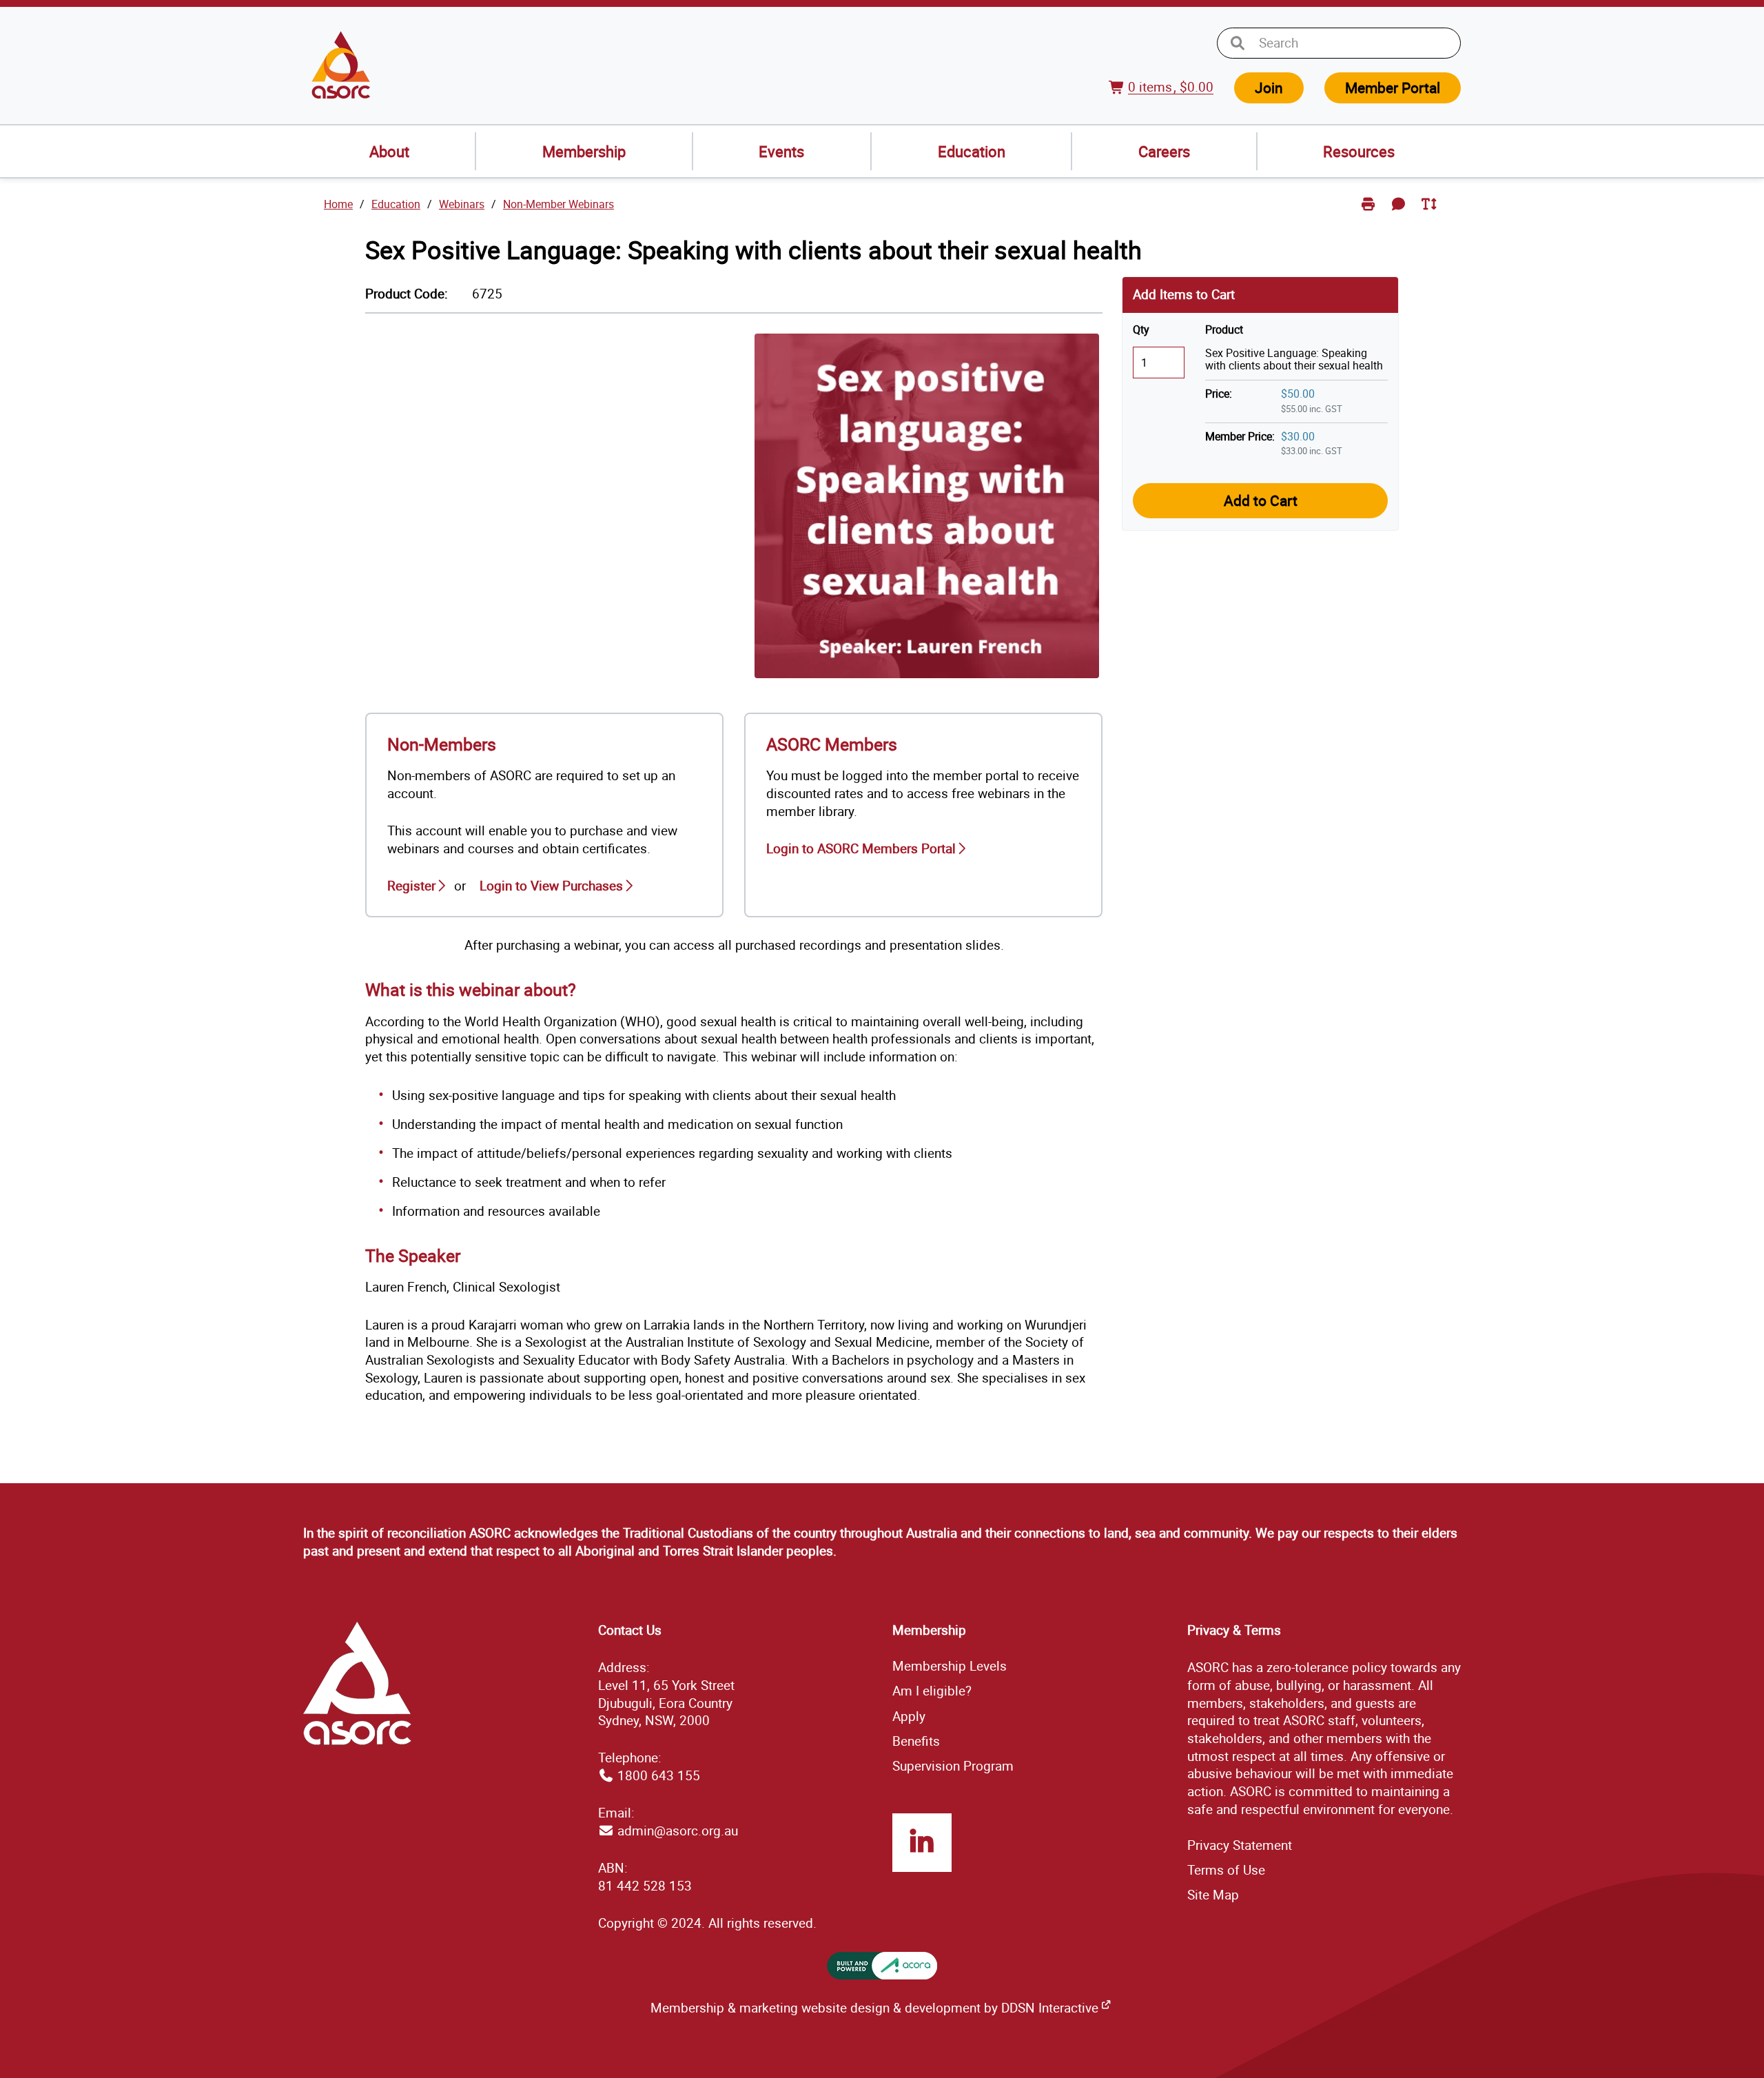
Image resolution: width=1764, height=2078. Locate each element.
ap (1213, 1895)
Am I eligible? (932, 1691)
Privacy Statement (1240, 1845)
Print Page (1370, 215)
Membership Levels (950, 1666)
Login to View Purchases (551, 886)
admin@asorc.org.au (678, 1831)
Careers (1164, 151)
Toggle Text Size (1430, 215)
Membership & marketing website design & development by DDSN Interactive (874, 2008)
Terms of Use (1226, 1870)
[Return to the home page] (341, 65)
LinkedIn (922, 1843)
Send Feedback (1401, 215)
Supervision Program (953, 1766)
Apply (909, 1716)
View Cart (1119, 95)
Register (411, 886)
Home (338, 204)
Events (781, 151)
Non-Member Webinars (558, 204)
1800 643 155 (659, 1775)
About (389, 151)
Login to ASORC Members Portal (861, 848)
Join (1269, 88)
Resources (1359, 151)
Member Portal (1393, 88)
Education (972, 151)
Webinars (462, 204)
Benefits (916, 1741)
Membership (584, 151)
